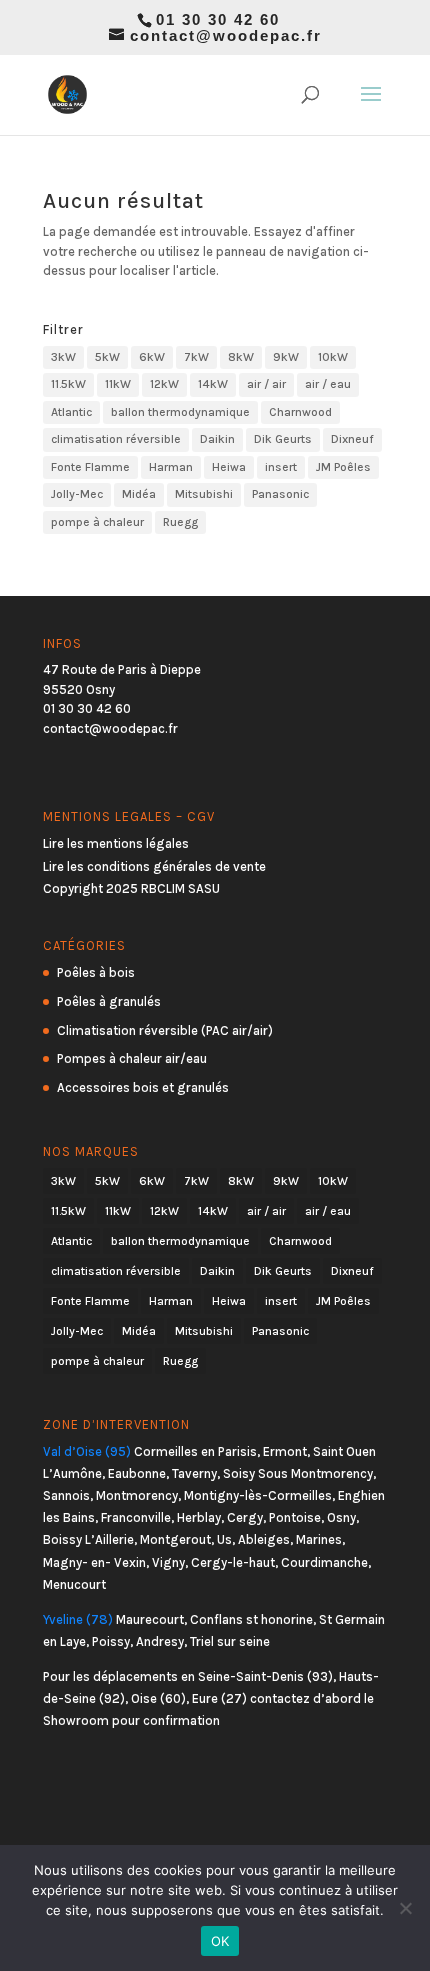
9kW (286, 357)
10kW (333, 357)
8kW (241, 357)
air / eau (328, 384)
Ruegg (180, 522)
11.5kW (68, 384)
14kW (213, 384)
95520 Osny (79, 689)
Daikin (217, 439)
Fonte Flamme (90, 467)
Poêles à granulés (109, 1001)
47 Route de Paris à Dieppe (122, 669)
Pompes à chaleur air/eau (132, 1058)
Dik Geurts (283, 439)
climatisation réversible (116, 439)
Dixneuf (352, 439)
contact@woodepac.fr (110, 728)
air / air (266, 384)
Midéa (139, 494)
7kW (196, 357)
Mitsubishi (204, 494)
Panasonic (280, 494)
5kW (107, 357)
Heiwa (229, 467)
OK (220, 1941)
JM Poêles (343, 467)
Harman (171, 467)
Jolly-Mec (77, 494)
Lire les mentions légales (116, 843)
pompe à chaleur (97, 522)
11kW (118, 384)
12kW (164, 384)
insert (281, 467)
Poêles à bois (96, 972)
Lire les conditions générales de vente (154, 866)
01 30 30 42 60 (87, 708)
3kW (63, 357)
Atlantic (71, 412)
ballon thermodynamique (180, 412)
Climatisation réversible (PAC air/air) (165, 1030)
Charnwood (300, 412)
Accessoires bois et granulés (143, 1087)
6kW (152, 357)
